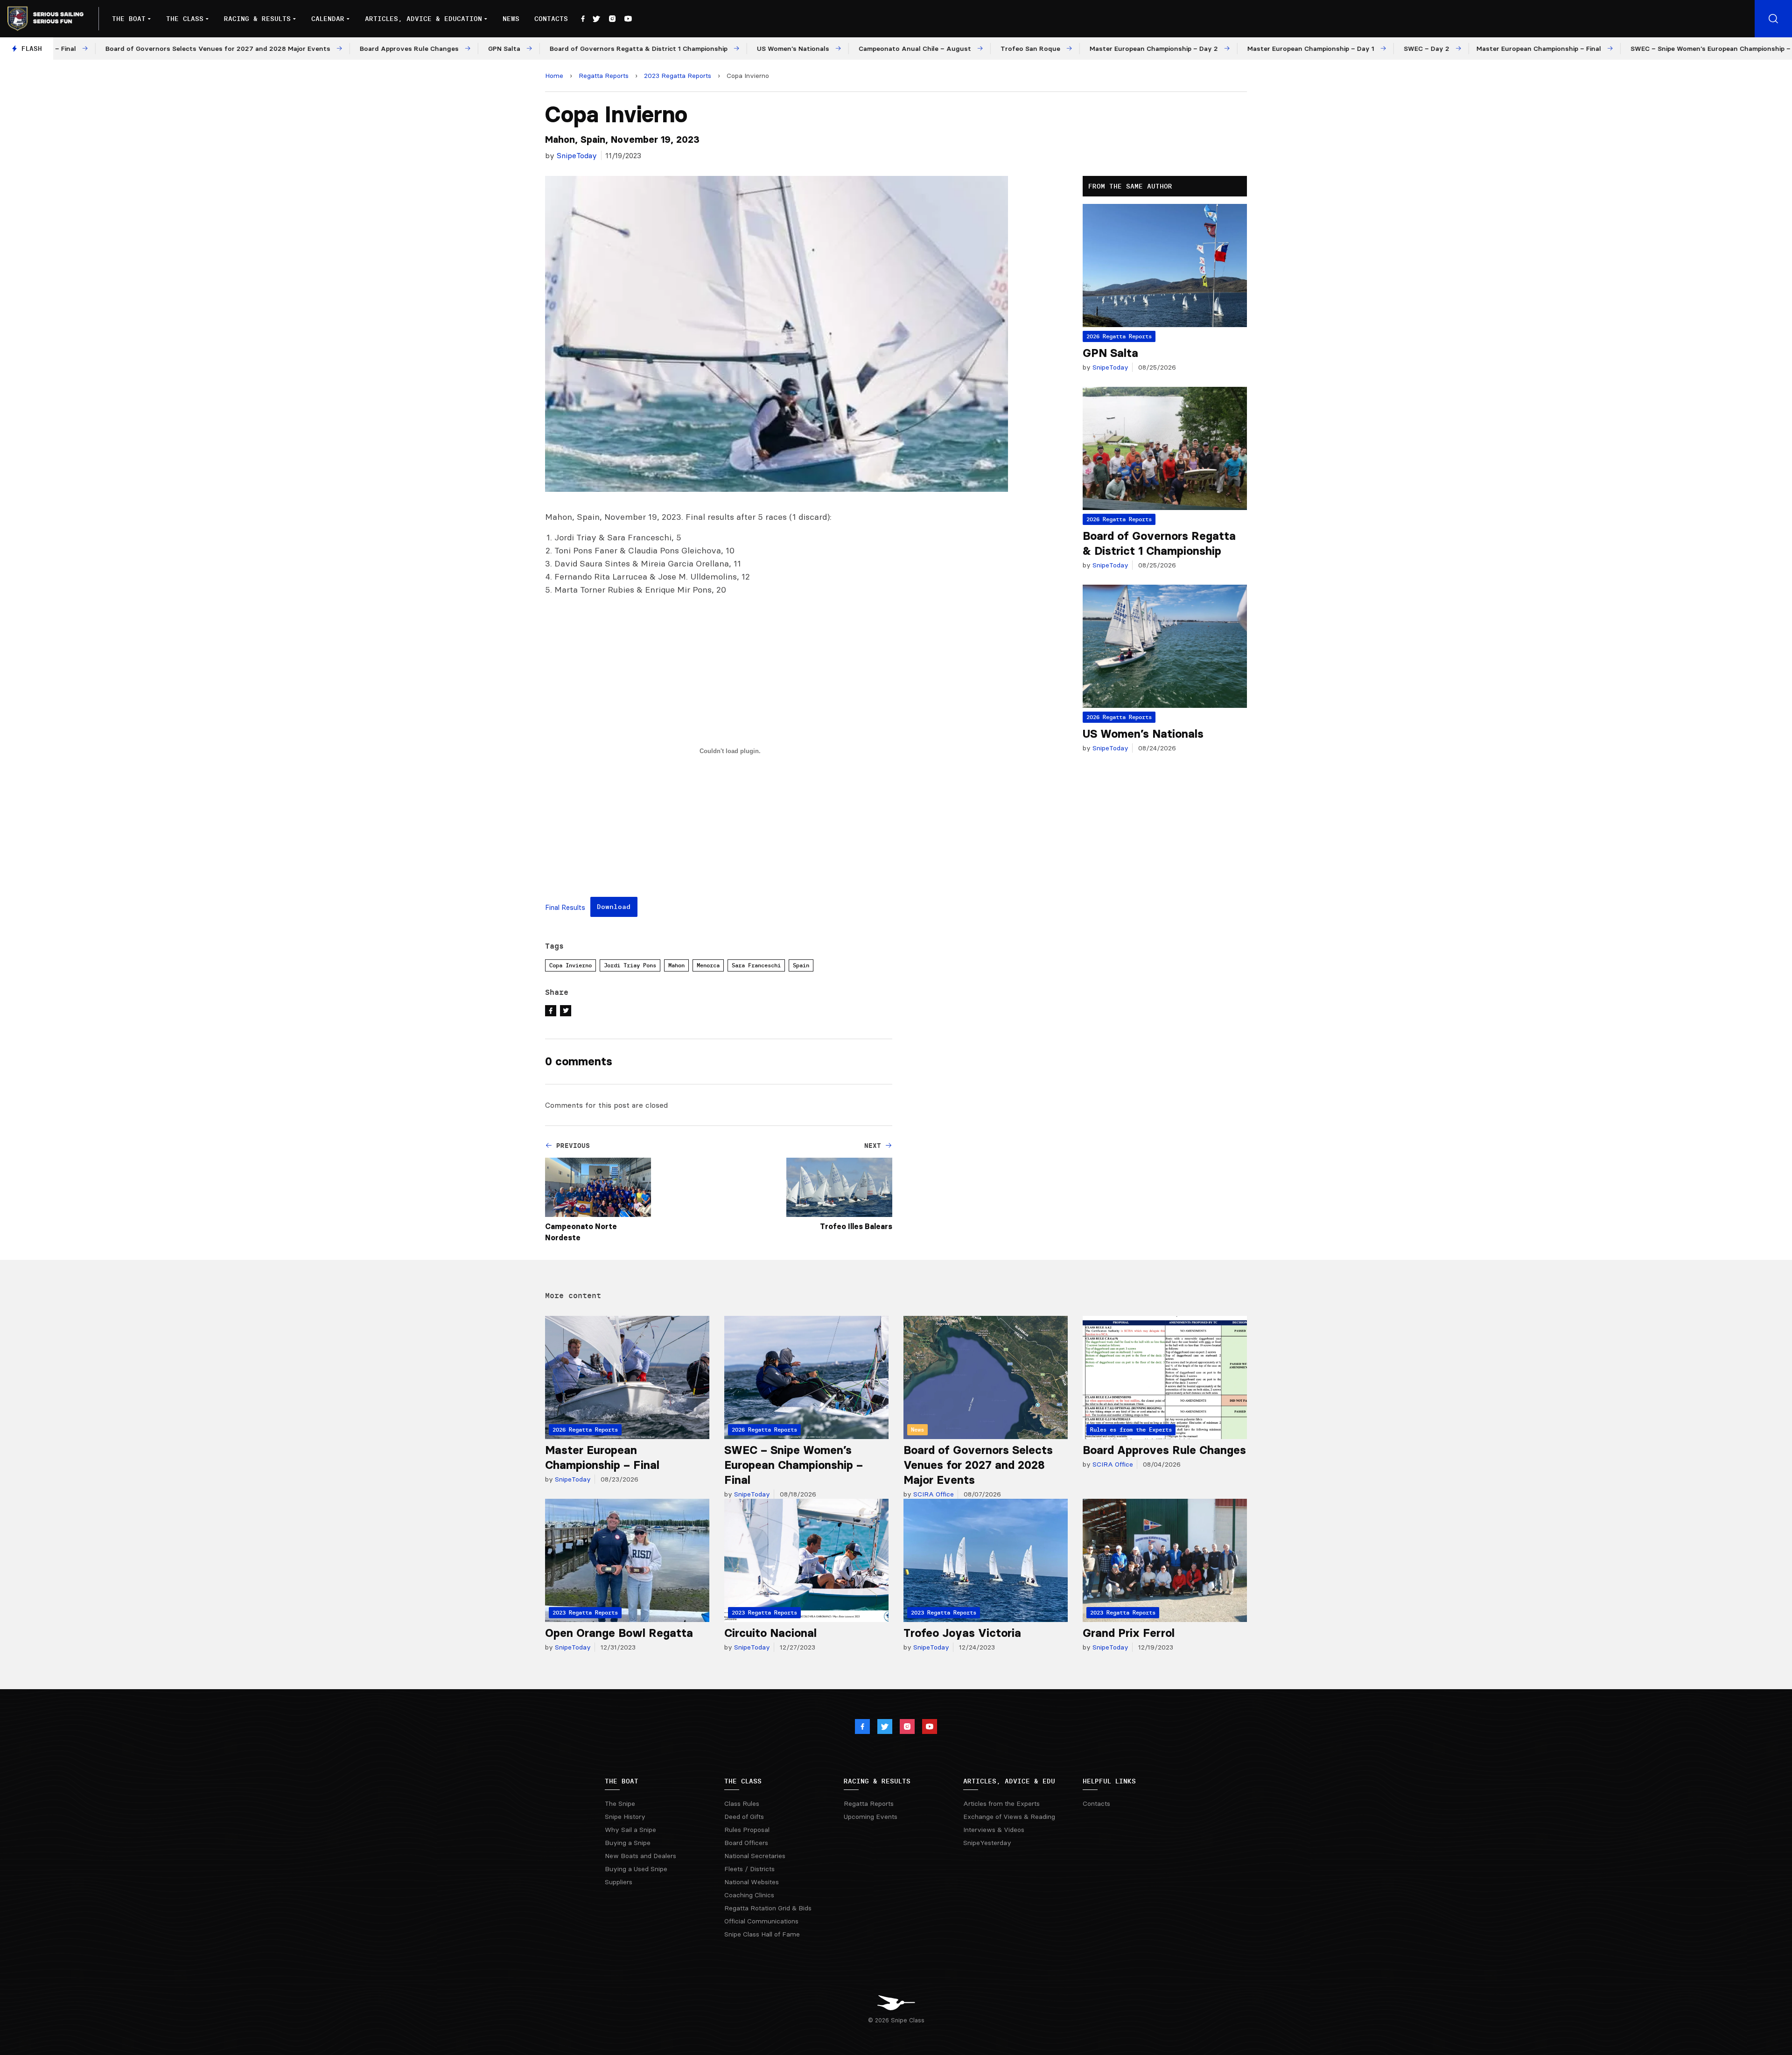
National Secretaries (755, 1856)
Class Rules (742, 1803)
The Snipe (620, 1803)
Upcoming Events (871, 1817)
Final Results (565, 908)
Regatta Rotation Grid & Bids (768, 1908)
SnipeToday (577, 155)
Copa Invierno (570, 965)
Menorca (708, 965)
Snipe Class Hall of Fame (762, 1934)
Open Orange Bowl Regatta (619, 1633)
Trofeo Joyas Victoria (962, 1633)
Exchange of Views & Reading (1009, 1817)
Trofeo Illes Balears (856, 1226)
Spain (801, 965)
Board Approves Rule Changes (1164, 1450)
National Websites (752, 1882)
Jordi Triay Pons (630, 965)
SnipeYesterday (987, 1843)
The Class (185, 19)
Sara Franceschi (756, 965)
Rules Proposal (747, 1830)
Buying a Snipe (628, 1843)
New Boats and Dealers (640, 1856)
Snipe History (625, 1817)
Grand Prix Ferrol (1129, 1633)
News (511, 19)
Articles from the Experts (1001, 1803)
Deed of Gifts (744, 1817)
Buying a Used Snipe (636, 1869)
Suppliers (619, 1882)
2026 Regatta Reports (1119, 336)
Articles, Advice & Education (423, 19)
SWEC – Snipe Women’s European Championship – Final (794, 1465)
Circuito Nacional (770, 1633)
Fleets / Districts (749, 1869)
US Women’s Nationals (1143, 734)
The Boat (129, 19)
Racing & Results (257, 19)
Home (554, 76)
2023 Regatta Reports (678, 76)
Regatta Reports (604, 76)
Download (614, 907)
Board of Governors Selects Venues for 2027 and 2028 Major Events (978, 1465)
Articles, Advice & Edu (1009, 1781)
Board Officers (746, 1843)
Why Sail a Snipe (630, 1830)
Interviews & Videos (994, 1830)
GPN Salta (1110, 353)
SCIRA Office (933, 1494)
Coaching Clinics (749, 1895)
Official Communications (761, 1921)
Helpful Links (1109, 1781)
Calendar (328, 19)
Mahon (676, 965)
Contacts (551, 19)
